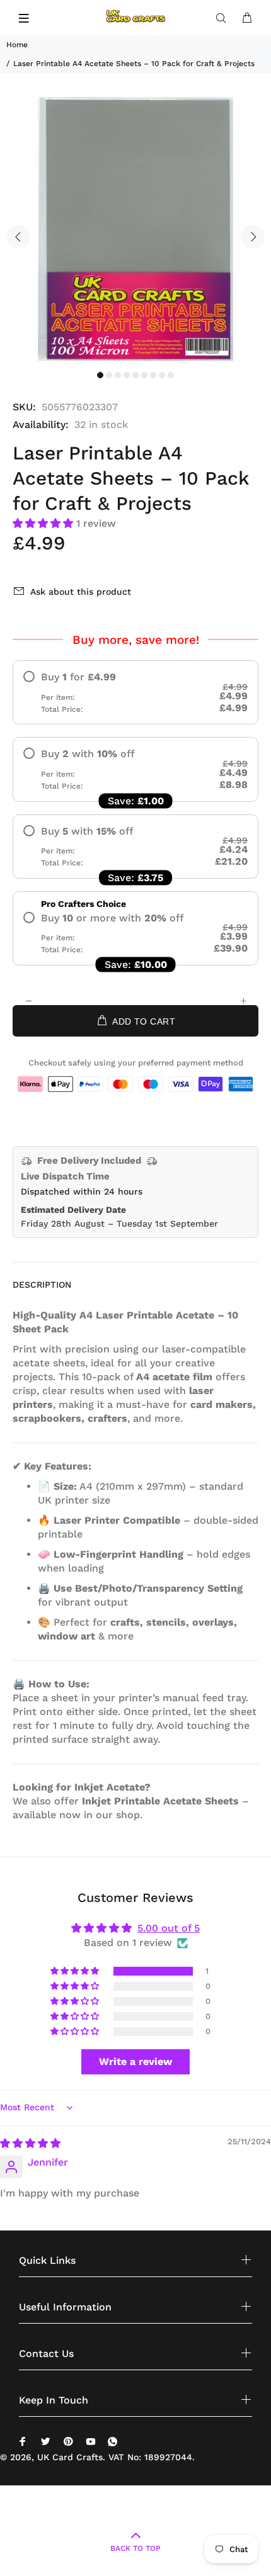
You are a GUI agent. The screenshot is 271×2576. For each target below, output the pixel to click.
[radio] (135, 692)
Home (17, 45)
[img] (30, 2143)
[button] (44, 523)
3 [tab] (118, 375)
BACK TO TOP (135, 2548)
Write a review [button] (135, 2061)
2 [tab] (109, 375)
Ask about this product (81, 592)
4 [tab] (127, 375)
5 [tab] (135, 375)
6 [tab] (144, 375)
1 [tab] (100, 375)
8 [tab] (162, 375)
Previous (18, 237)
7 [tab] (153, 375)
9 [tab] (171, 375)
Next (253, 237)
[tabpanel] (135, 229)
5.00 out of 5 (169, 1928)
